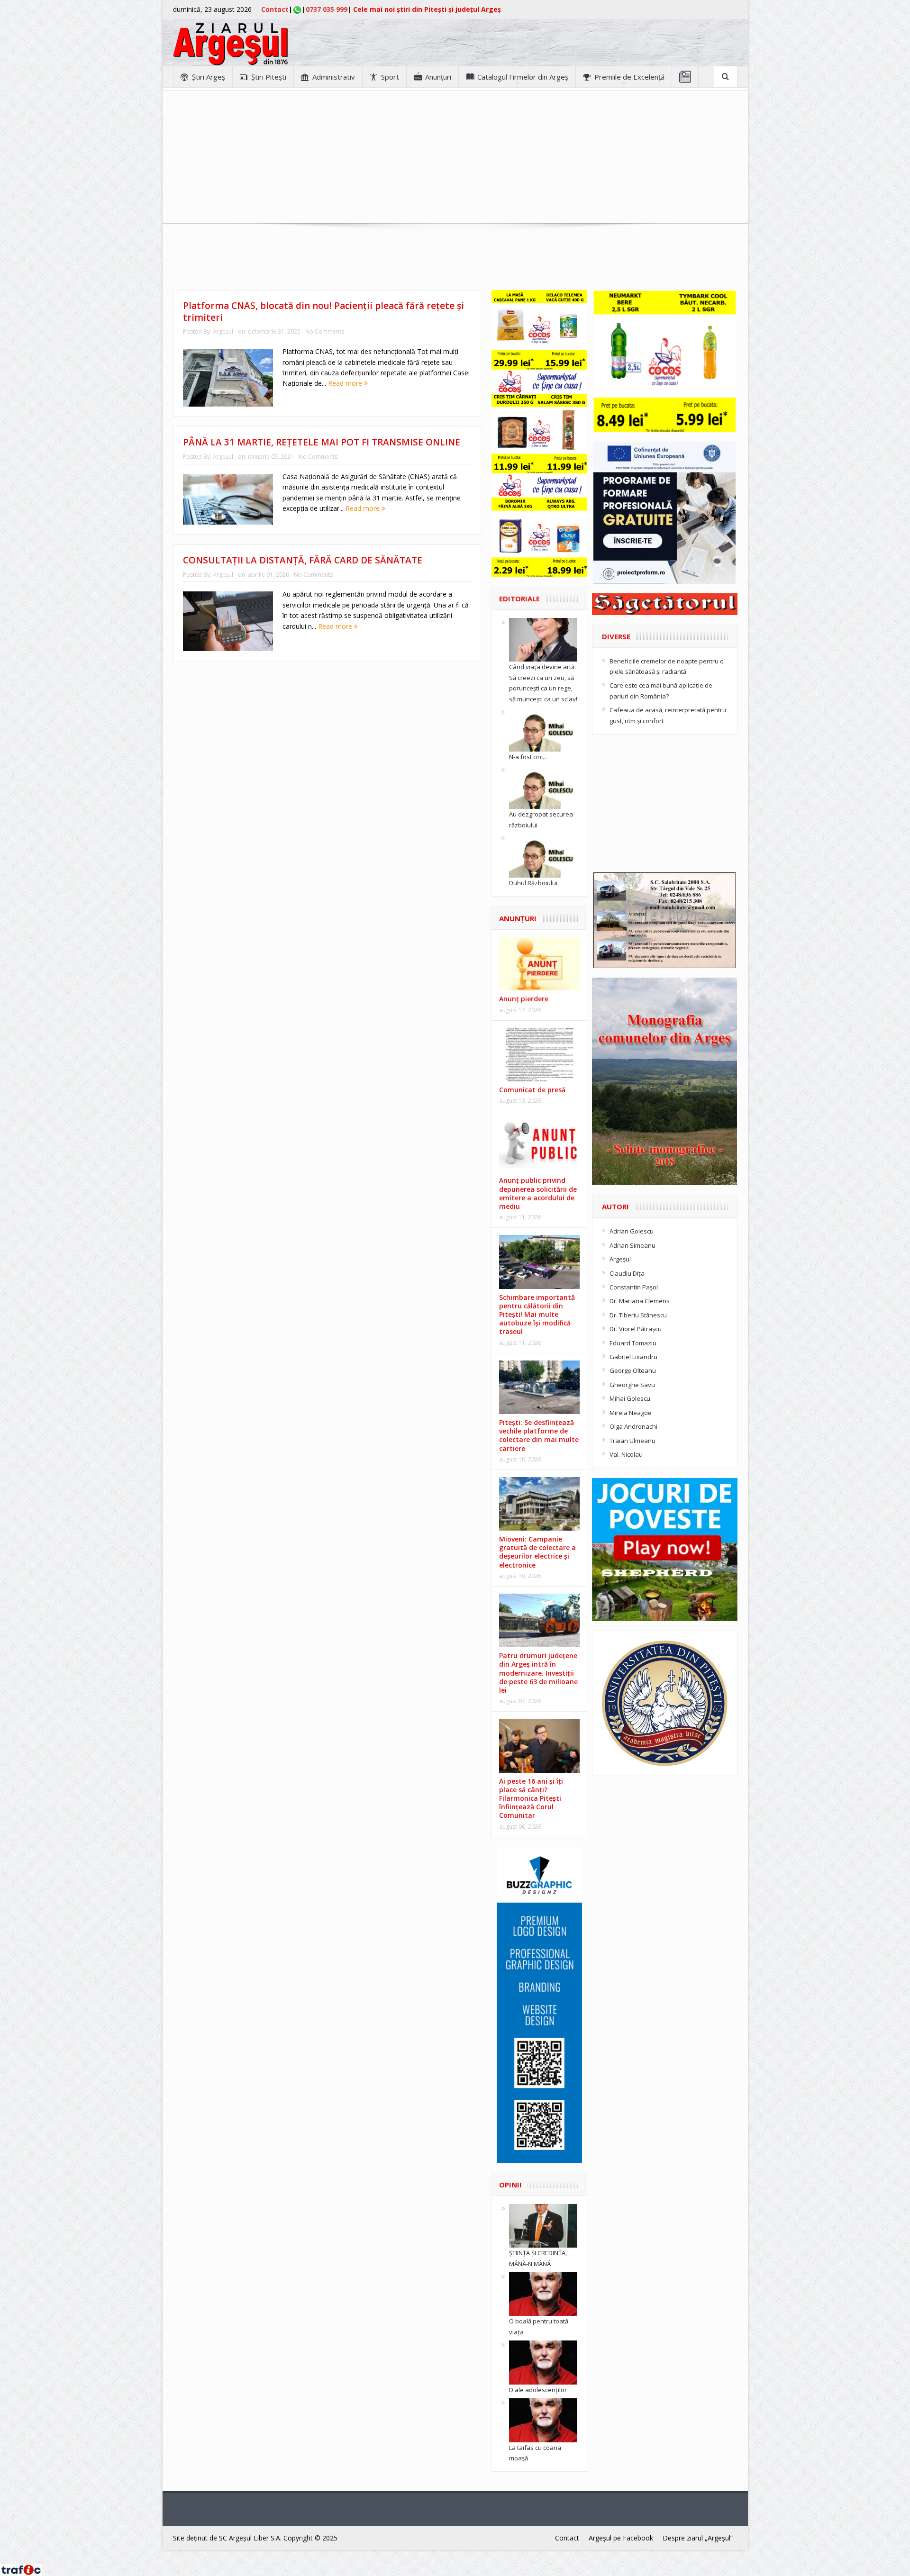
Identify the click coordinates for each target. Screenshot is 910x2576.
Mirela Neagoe (631, 1413)
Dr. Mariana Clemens (640, 1301)
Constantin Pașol (634, 1287)
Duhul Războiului (533, 883)
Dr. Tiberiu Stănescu (638, 1315)
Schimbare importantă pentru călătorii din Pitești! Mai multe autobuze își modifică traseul (537, 1315)
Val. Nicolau (626, 1454)
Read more (346, 383)
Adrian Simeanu (632, 1245)
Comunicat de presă (532, 1090)
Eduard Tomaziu (633, 1343)
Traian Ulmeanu (632, 1441)
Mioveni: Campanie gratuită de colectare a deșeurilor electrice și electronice (537, 1552)
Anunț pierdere (524, 999)
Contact (275, 9)
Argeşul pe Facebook (621, 2538)
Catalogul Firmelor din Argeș (523, 77)
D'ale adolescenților (538, 2390)
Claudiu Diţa (627, 1273)
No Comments (325, 331)
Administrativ (334, 77)
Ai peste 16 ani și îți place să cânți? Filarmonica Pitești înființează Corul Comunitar (531, 1798)
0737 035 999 (327, 9)
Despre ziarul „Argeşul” (698, 2538)
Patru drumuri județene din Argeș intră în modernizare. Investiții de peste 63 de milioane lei (538, 1673)
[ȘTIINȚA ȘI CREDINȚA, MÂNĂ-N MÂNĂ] (543, 2225)
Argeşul (223, 331)
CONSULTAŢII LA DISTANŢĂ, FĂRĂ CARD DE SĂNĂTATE (303, 560)
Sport (390, 77)
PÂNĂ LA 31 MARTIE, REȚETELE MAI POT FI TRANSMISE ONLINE (322, 442)
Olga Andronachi (633, 1426)
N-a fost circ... (528, 757)
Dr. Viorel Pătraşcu (636, 1329)
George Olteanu (633, 1370)
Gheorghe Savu (632, 1385)
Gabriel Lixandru (633, 1357)
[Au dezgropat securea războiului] (543, 787)
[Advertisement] (455, 157)
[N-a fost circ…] (543, 729)
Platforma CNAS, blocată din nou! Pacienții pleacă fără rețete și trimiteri (323, 312)
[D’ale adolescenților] (543, 2362)
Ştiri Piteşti (269, 77)
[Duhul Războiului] (543, 855)
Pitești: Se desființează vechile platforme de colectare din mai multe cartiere (539, 1435)
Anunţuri (438, 77)
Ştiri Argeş (209, 77)
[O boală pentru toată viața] (543, 2294)
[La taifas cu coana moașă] (543, 2420)
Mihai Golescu (630, 1398)
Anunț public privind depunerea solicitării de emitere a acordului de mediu (538, 1193)
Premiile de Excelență (629, 77)
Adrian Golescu (632, 1231)
